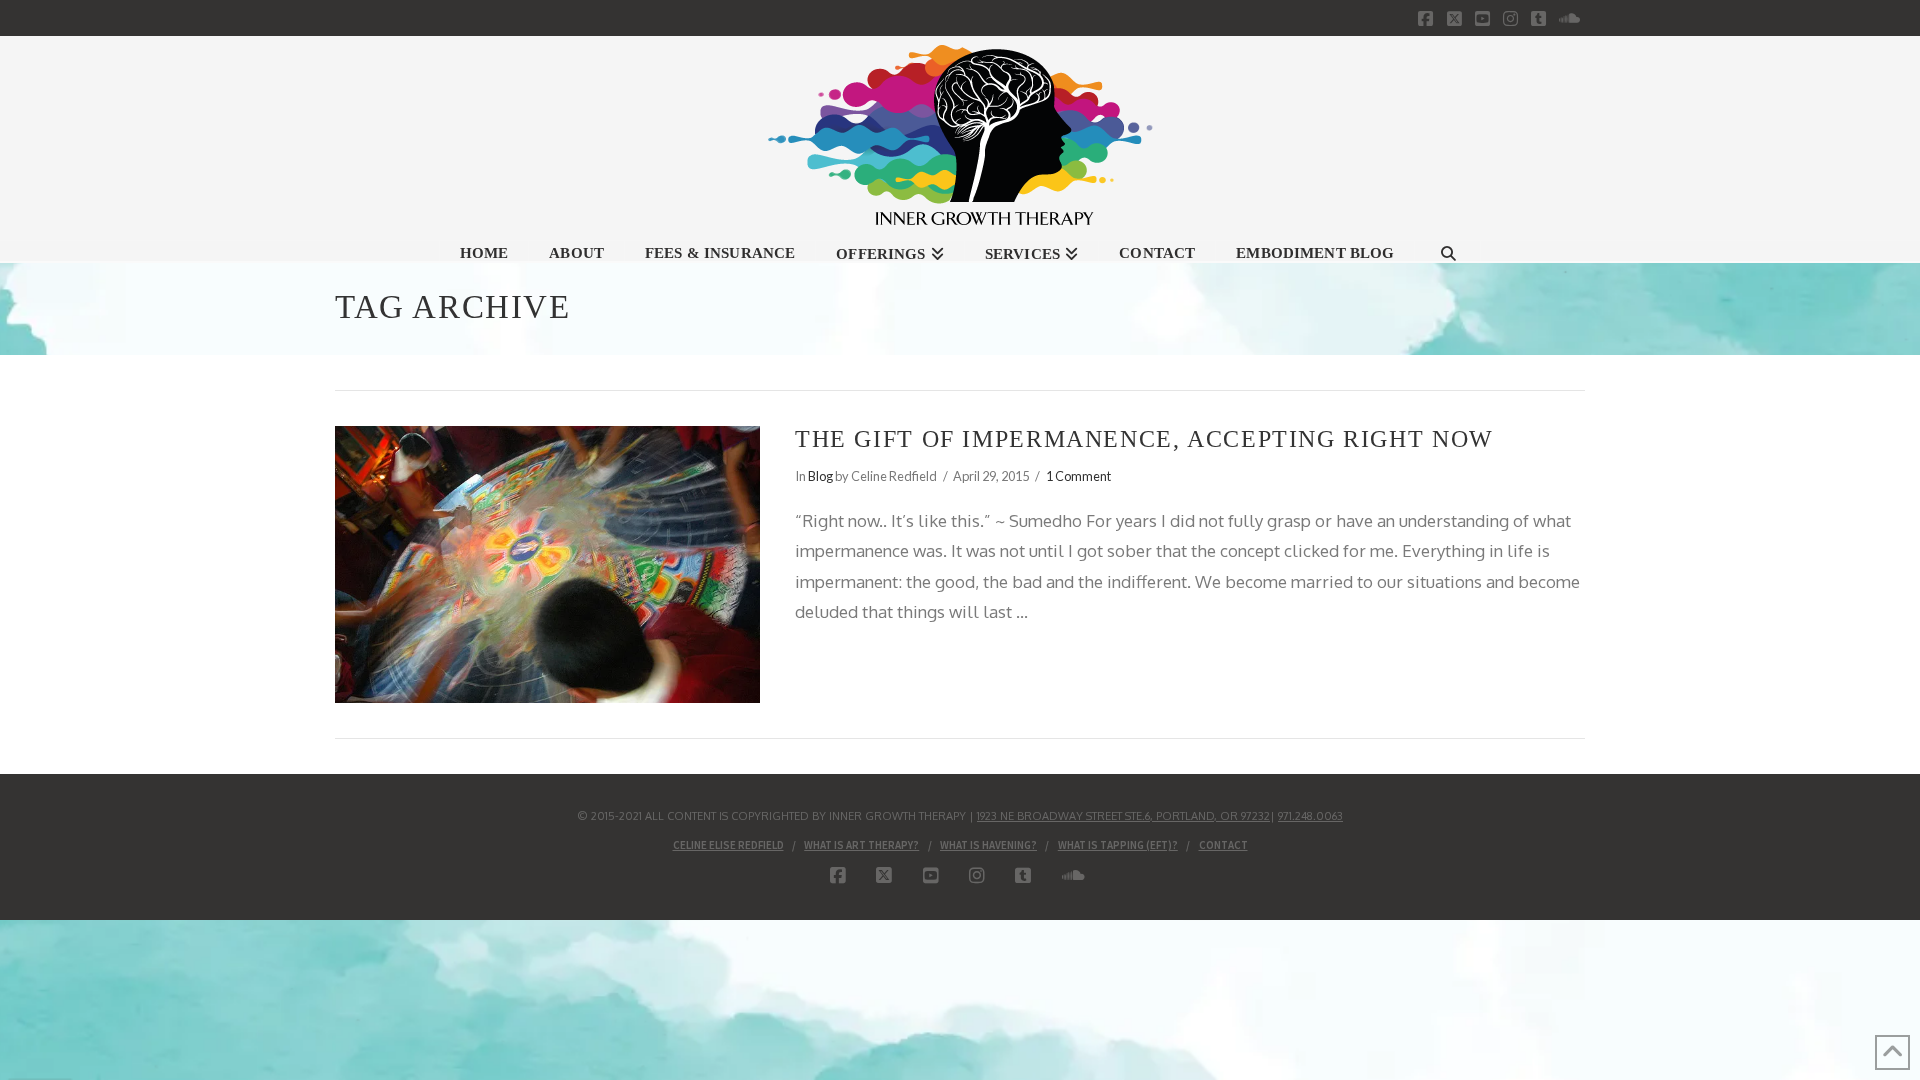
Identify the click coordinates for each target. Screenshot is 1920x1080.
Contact (1223, 845)
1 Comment (1078, 476)
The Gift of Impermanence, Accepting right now (1144, 439)
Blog (820, 476)
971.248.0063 (1310, 816)
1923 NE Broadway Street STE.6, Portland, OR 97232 (1123, 816)
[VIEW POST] (547, 564)
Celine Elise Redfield (728, 845)
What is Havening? (988, 845)
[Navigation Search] (1448, 251)
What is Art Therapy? (861, 845)
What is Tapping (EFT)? (1118, 845)
